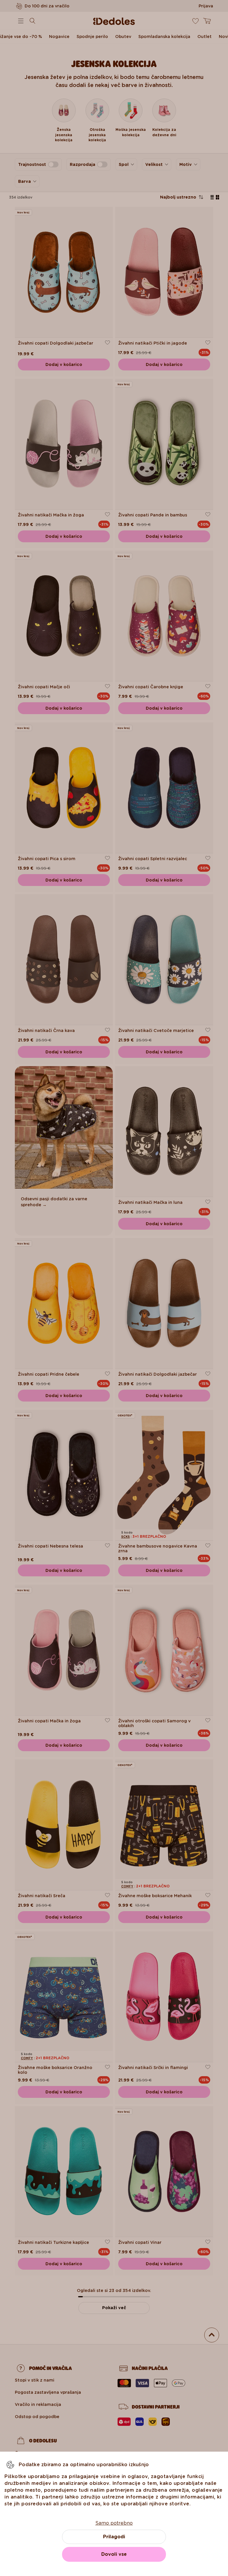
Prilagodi (114, 2537)
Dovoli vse (114, 2554)
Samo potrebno (114, 2523)
